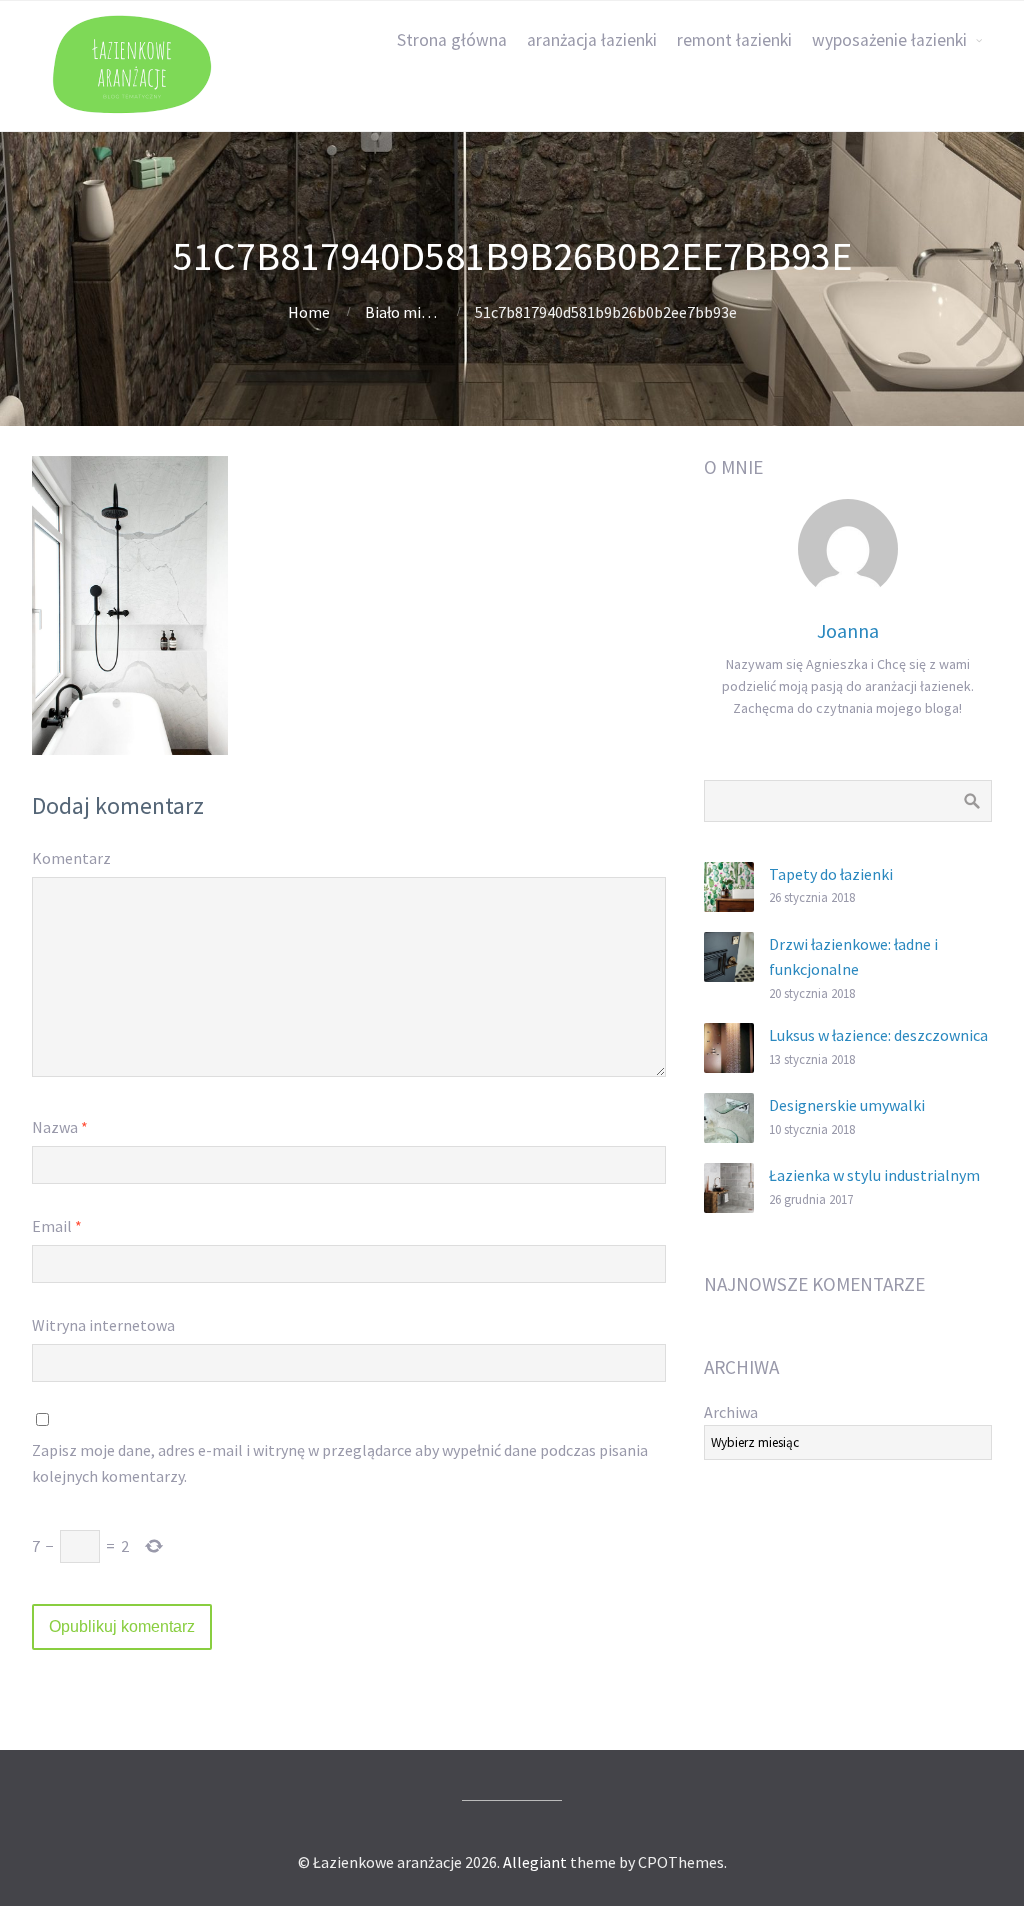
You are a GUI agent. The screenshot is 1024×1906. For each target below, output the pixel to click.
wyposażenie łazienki (889, 40)
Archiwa (731, 1412)
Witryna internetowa (103, 1325)
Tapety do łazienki (831, 874)
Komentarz (71, 858)
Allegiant (535, 1862)
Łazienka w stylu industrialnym (874, 1175)
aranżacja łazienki (592, 40)
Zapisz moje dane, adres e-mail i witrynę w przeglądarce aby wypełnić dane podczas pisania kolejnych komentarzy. (340, 1463)
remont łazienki (734, 40)
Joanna (848, 630)
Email (57, 1226)
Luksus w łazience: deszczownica (878, 1035)
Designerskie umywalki (847, 1105)
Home (309, 312)
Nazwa (60, 1127)
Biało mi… (401, 312)
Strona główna (452, 40)
